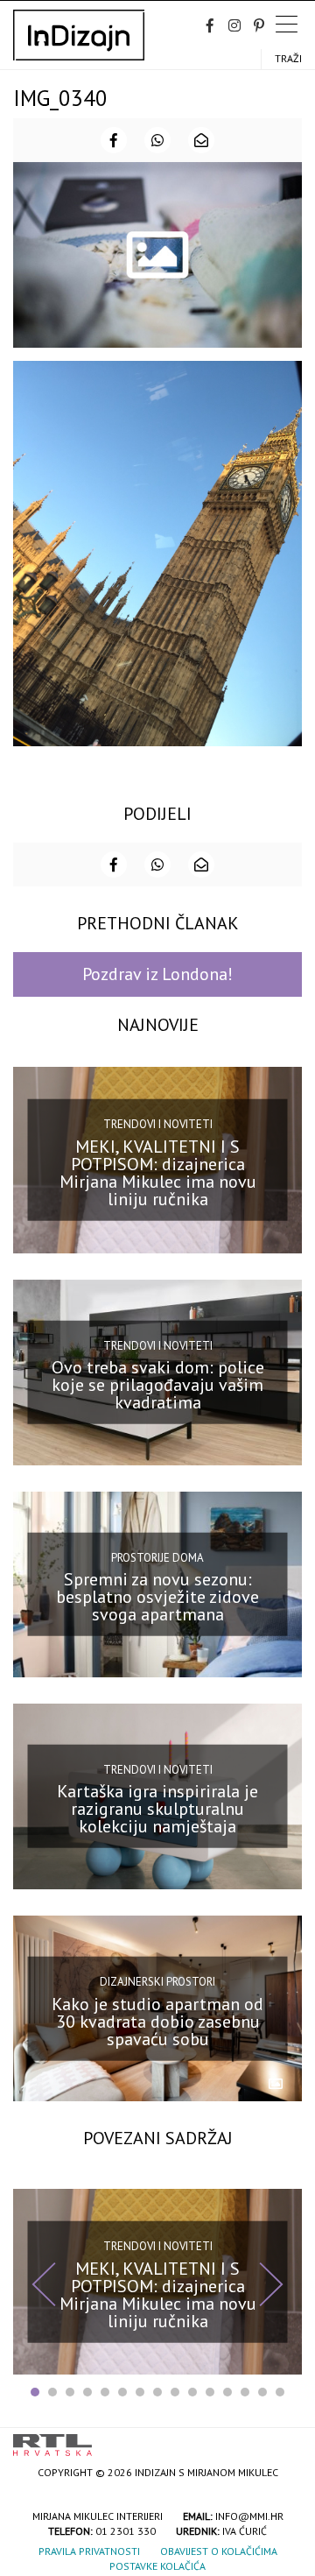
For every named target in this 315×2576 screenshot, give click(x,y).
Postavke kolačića (157, 2566)
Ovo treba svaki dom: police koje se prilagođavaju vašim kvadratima (158, 1385)
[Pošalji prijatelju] (201, 140)
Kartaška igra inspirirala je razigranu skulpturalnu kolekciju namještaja (157, 1809)
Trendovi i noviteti (158, 1124)
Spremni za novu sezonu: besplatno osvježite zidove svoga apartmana (157, 1597)
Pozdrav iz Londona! (157, 974)
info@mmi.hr (249, 2516)
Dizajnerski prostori (157, 1982)
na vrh (284, 2439)
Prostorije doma (157, 1557)
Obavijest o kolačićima (219, 2551)
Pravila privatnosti (89, 2551)
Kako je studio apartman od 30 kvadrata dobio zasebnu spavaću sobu (157, 2021)
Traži (288, 58)
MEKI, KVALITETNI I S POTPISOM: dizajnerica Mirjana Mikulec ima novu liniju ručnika (158, 1173)
